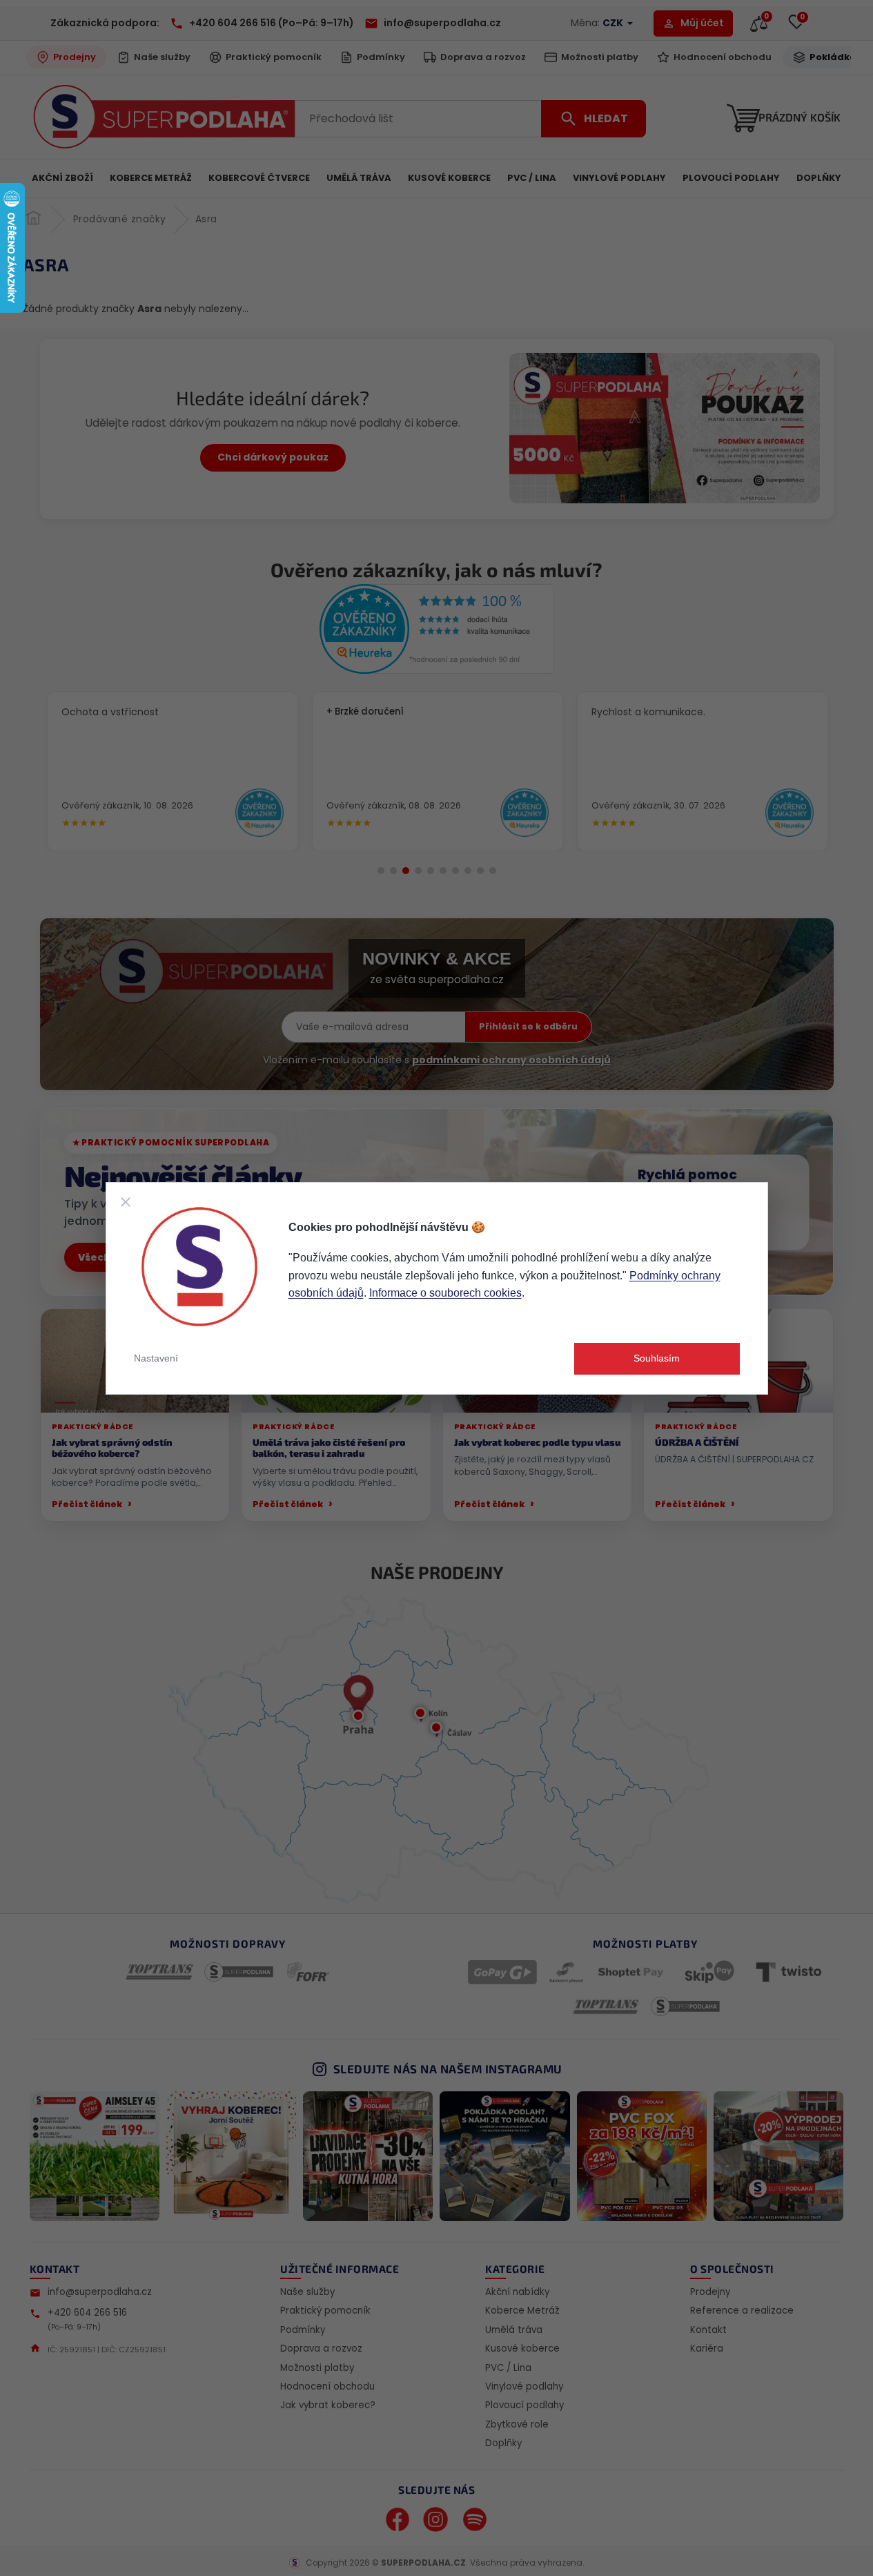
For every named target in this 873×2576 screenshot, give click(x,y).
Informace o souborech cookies (445, 1293)
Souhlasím (657, 1358)
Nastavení (156, 1358)
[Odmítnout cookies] (126, 1202)
